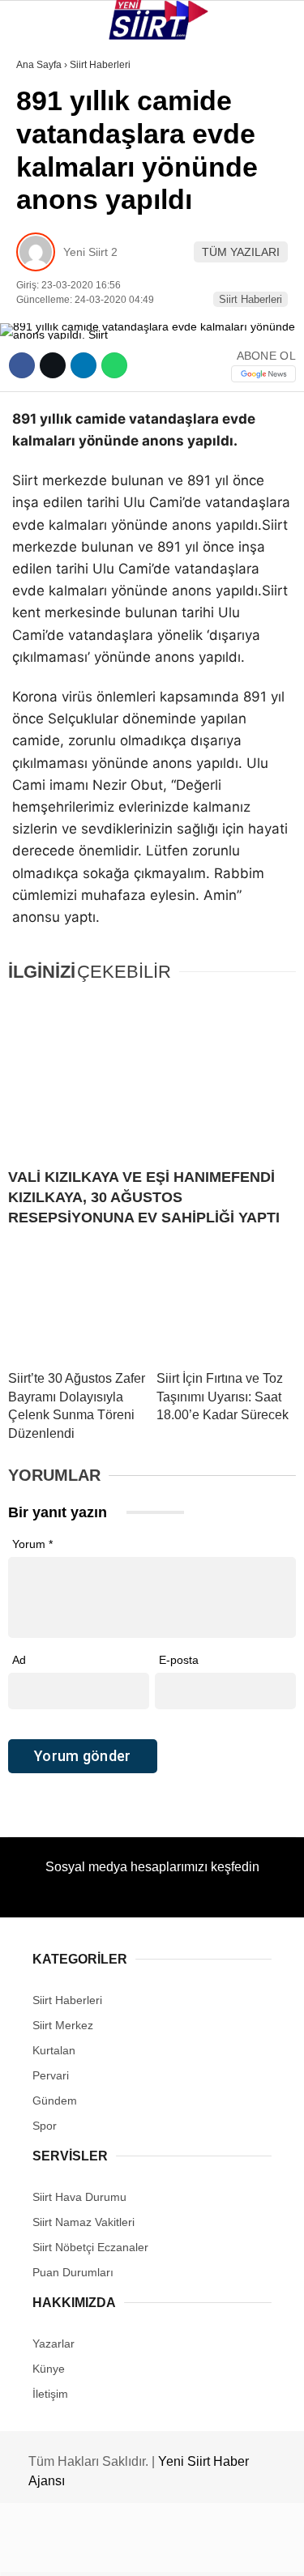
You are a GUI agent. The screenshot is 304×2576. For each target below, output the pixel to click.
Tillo (40, 298)
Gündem (47, 330)
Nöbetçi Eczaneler (81, 363)
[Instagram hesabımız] (146, 2550)
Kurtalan (52, 133)
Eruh (39, 166)
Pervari (47, 232)
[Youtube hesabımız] (193, 2550)
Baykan (46, 199)
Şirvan (44, 264)
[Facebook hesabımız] (51, 2550)
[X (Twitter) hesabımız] (98, 2550)
